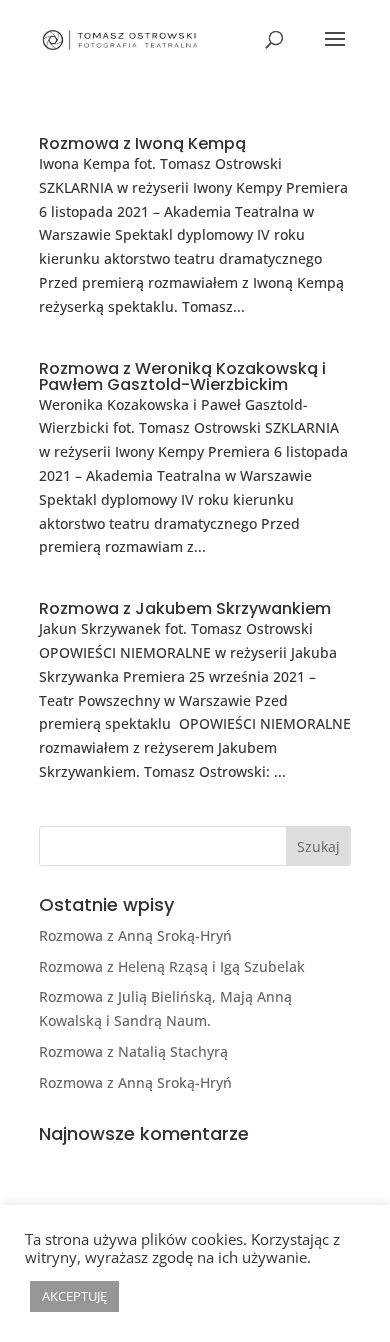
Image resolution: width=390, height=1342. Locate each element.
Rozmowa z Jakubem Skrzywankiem (185, 608)
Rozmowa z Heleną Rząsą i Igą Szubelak (172, 966)
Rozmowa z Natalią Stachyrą (133, 1051)
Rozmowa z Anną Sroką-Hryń (135, 935)
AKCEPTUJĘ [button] (74, 1296)
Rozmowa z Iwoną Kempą (142, 143)
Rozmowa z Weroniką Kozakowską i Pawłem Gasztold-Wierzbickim (182, 376)
